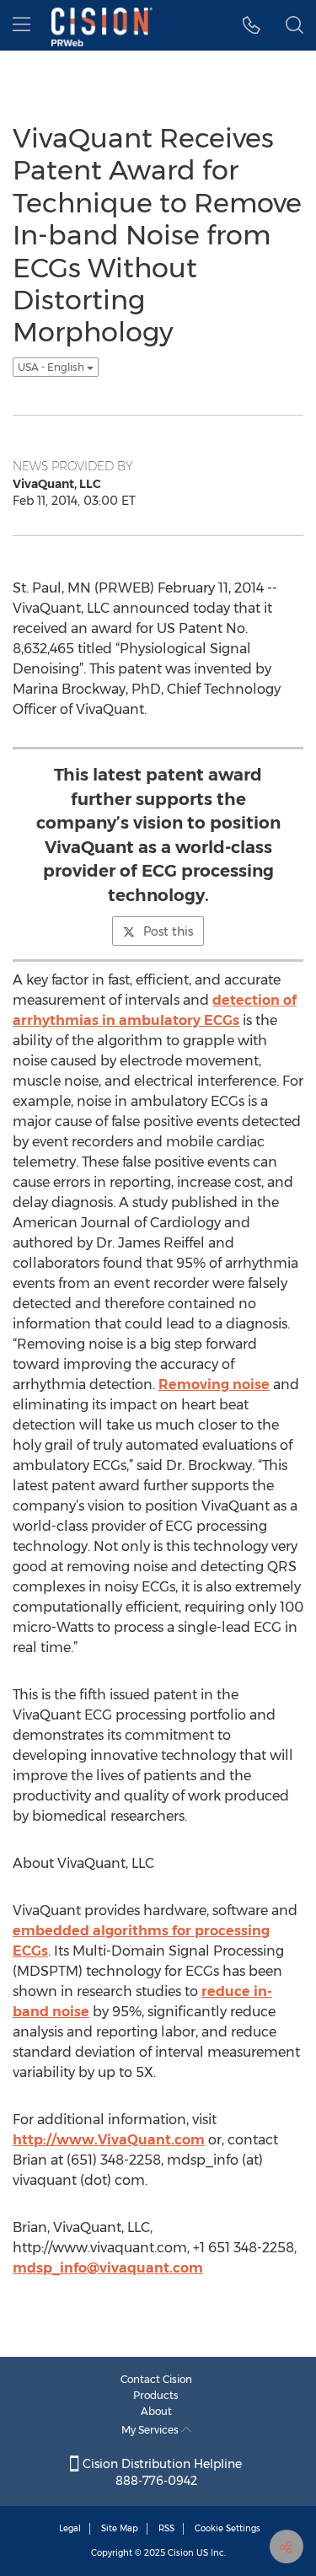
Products (156, 2395)
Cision (181, 2553)
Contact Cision (156, 2379)
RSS (166, 2528)
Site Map (120, 2528)
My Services (151, 2430)
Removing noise (214, 1385)
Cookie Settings (228, 2528)
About (156, 2411)
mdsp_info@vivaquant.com (108, 2268)
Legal (70, 2528)
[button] (252, 25)
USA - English (52, 367)
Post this (168, 931)
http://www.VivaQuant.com (109, 2140)
